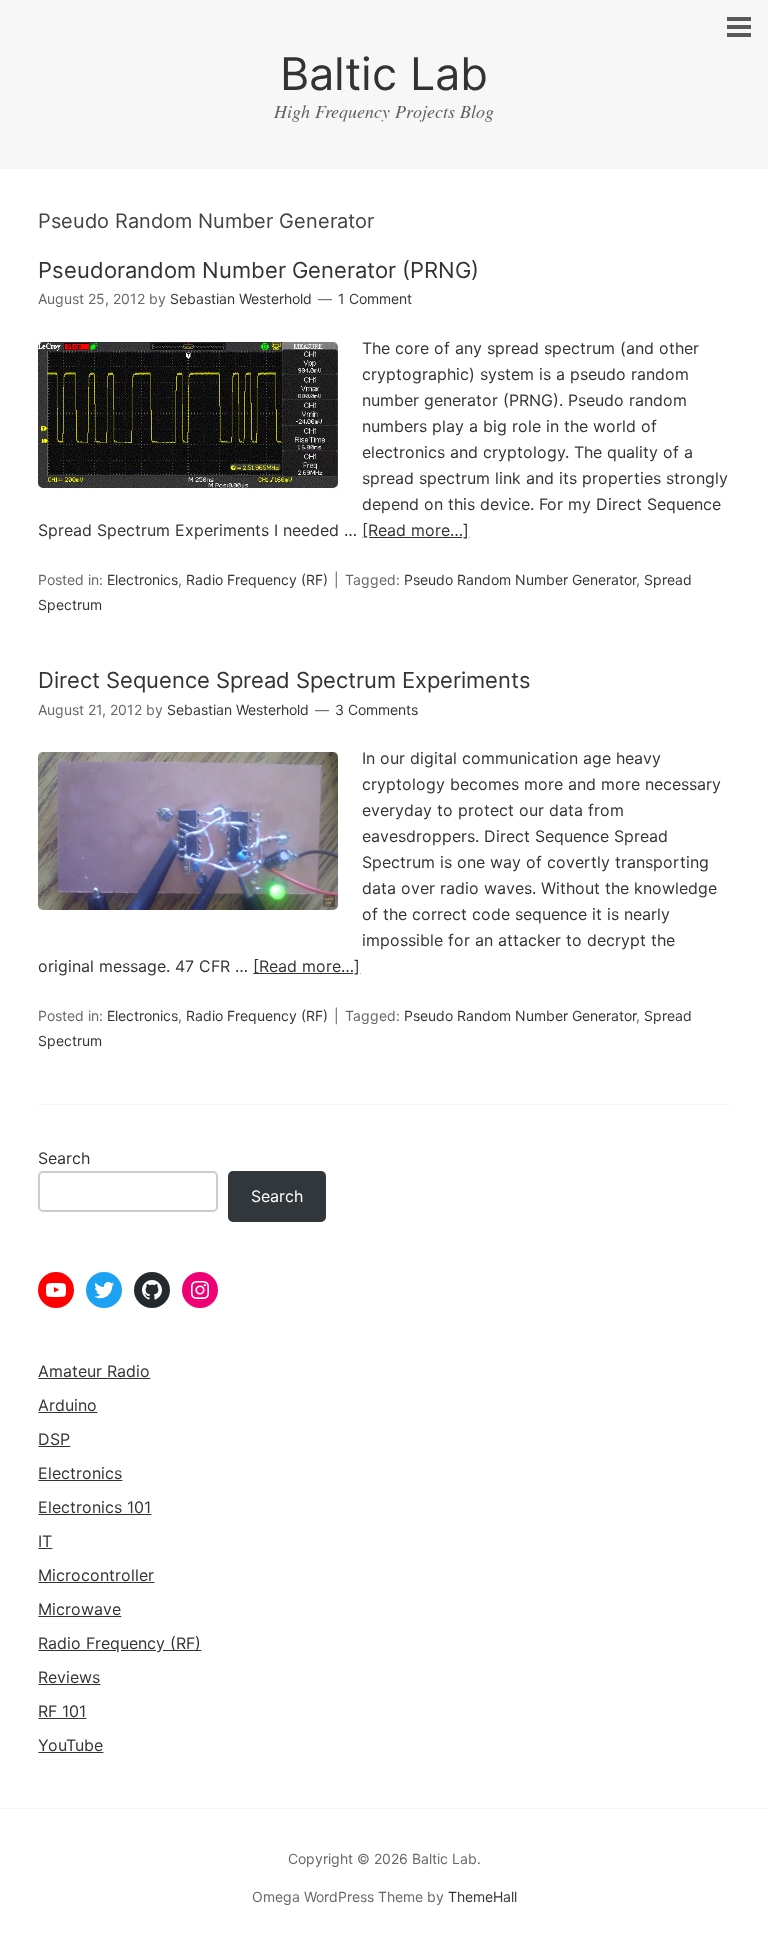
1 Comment (375, 298)
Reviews (69, 1677)
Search (64, 1158)
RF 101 (62, 1711)
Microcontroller (96, 1575)
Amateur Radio (94, 1371)
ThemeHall (482, 1896)
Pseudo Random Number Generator (520, 579)
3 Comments (376, 709)
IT (45, 1541)
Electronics (142, 579)
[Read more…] (415, 530)
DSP (54, 1439)
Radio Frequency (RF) (257, 579)
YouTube (70, 1745)
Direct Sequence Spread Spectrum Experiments (284, 680)
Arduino (67, 1405)
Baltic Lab (384, 73)
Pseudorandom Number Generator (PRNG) (258, 270)
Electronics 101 (94, 1507)
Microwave (79, 1609)
